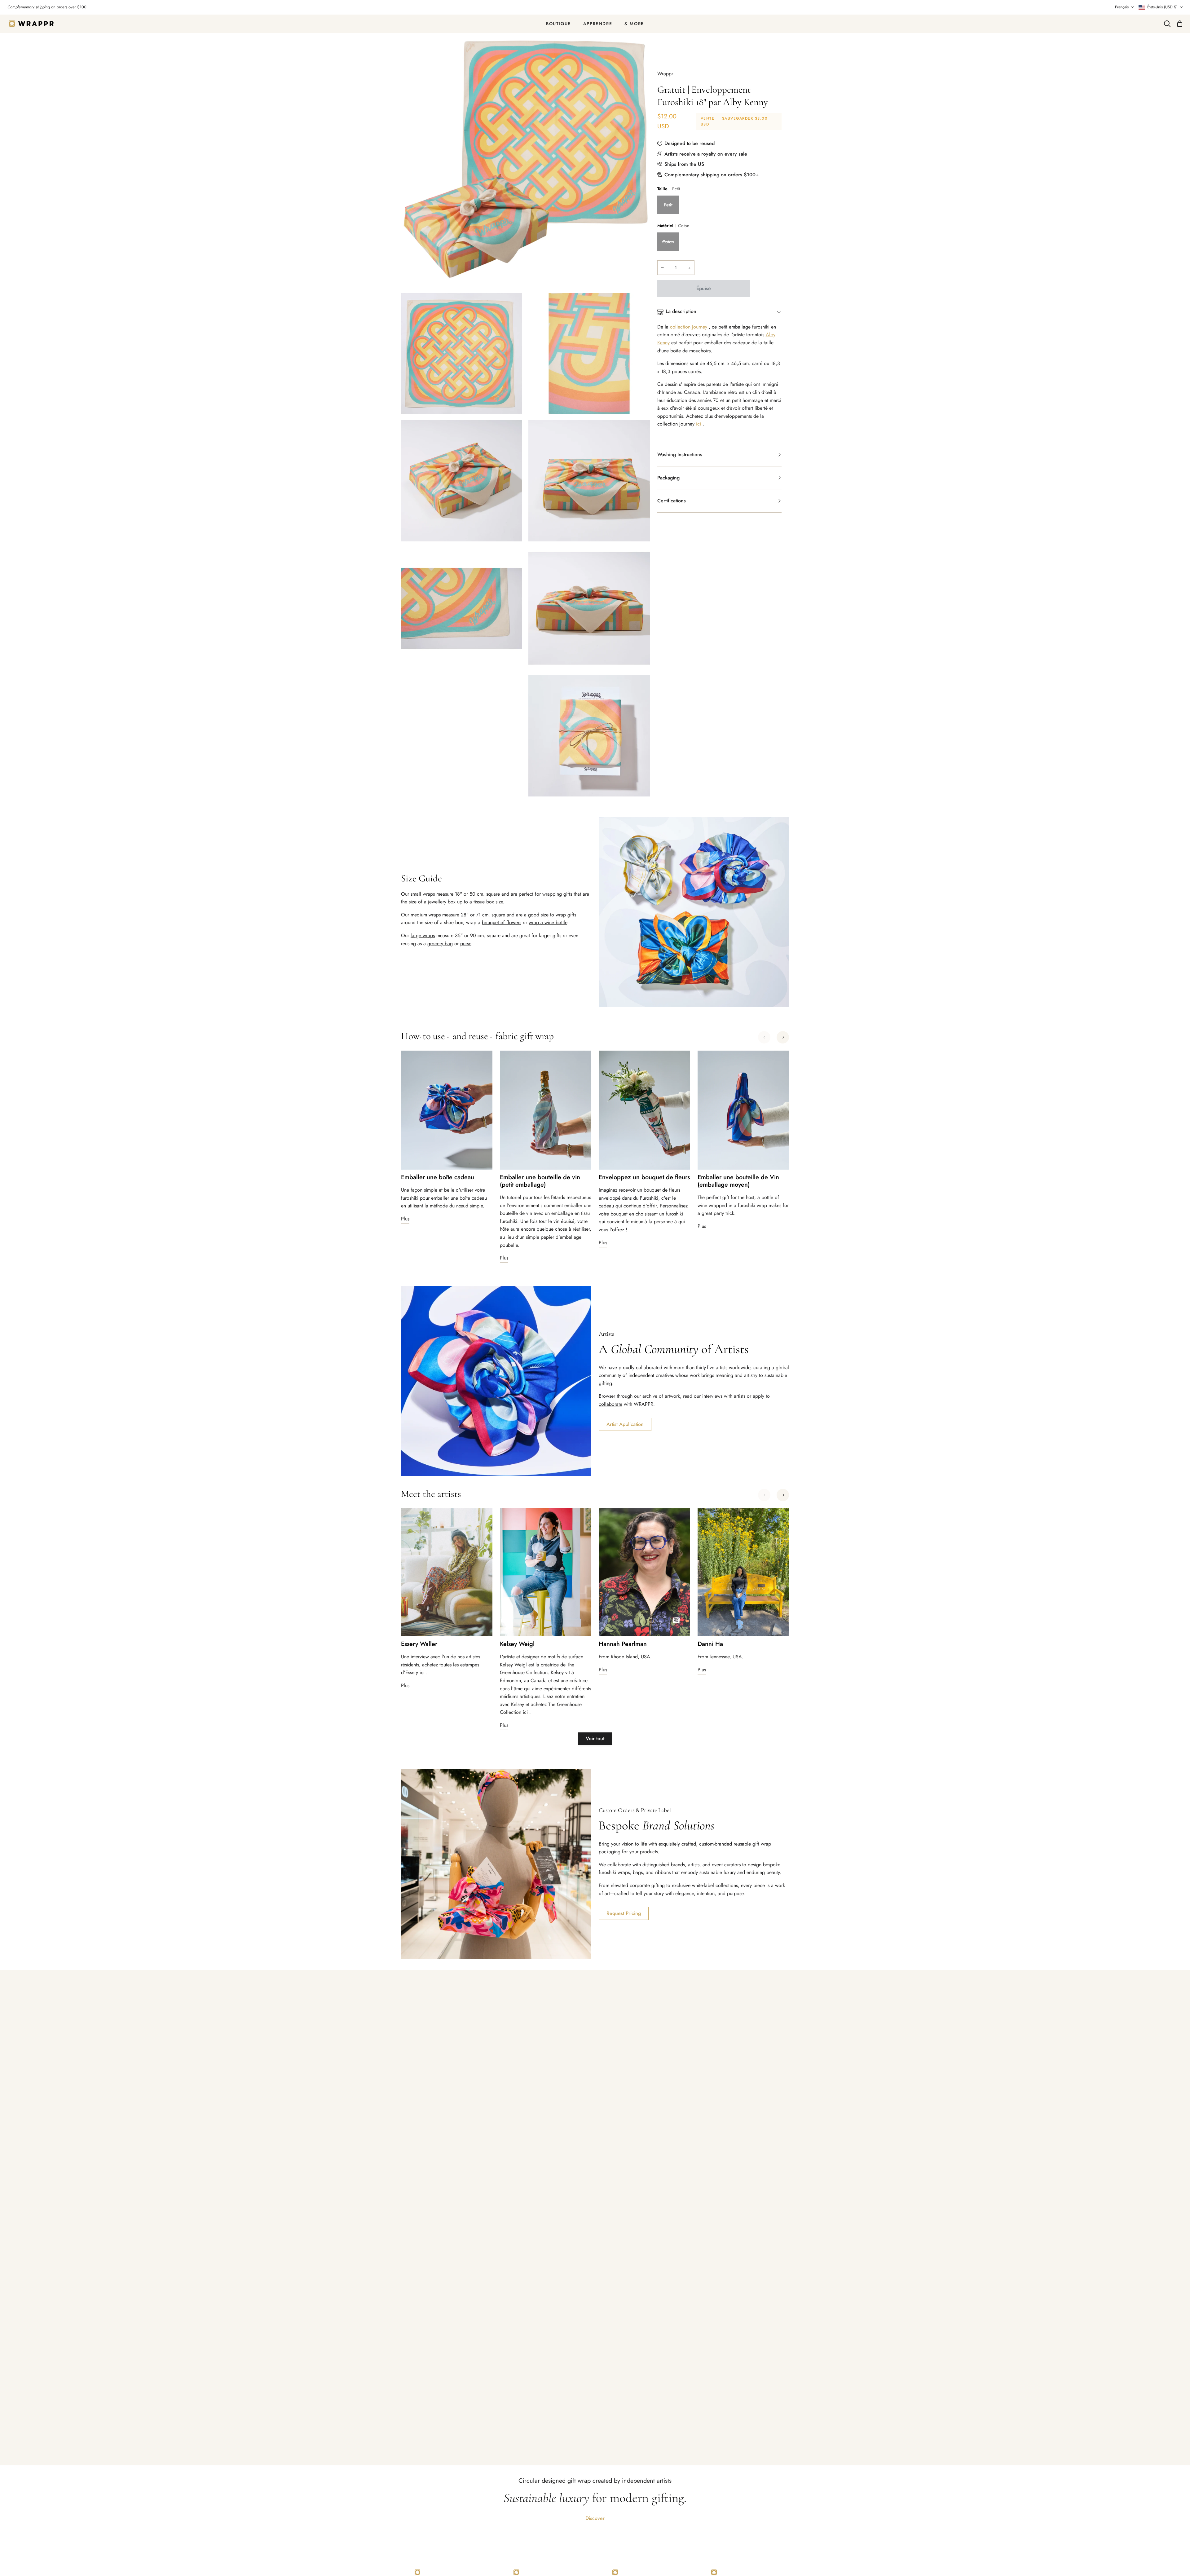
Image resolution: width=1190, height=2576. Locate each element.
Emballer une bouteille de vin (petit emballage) (540, 1181)
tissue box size (488, 902)
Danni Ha (710, 1644)
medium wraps (426, 915)
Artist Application (625, 1424)
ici (699, 424)
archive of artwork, (662, 1396)
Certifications (672, 501)
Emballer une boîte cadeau (438, 1177)
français (1122, 7)
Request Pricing (624, 1913)
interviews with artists (724, 1396)
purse (466, 944)
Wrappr (665, 74)
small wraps (423, 894)
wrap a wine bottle (548, 922)
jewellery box (442, 902)
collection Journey (689, 327)
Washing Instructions (680, 454)
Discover (595, 2518)
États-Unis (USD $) (1162, 7)
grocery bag (440, 944)
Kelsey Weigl (517, 1644)
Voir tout (595, 1738)
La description (681, 311)
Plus (405, 1219)
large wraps (423, 935)
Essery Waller (419, 1644)
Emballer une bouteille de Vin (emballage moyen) (738, 1181)
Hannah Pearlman (623, 1644)
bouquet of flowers (502, 922)
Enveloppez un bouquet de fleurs (644, 1177)
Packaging (668, 478)
